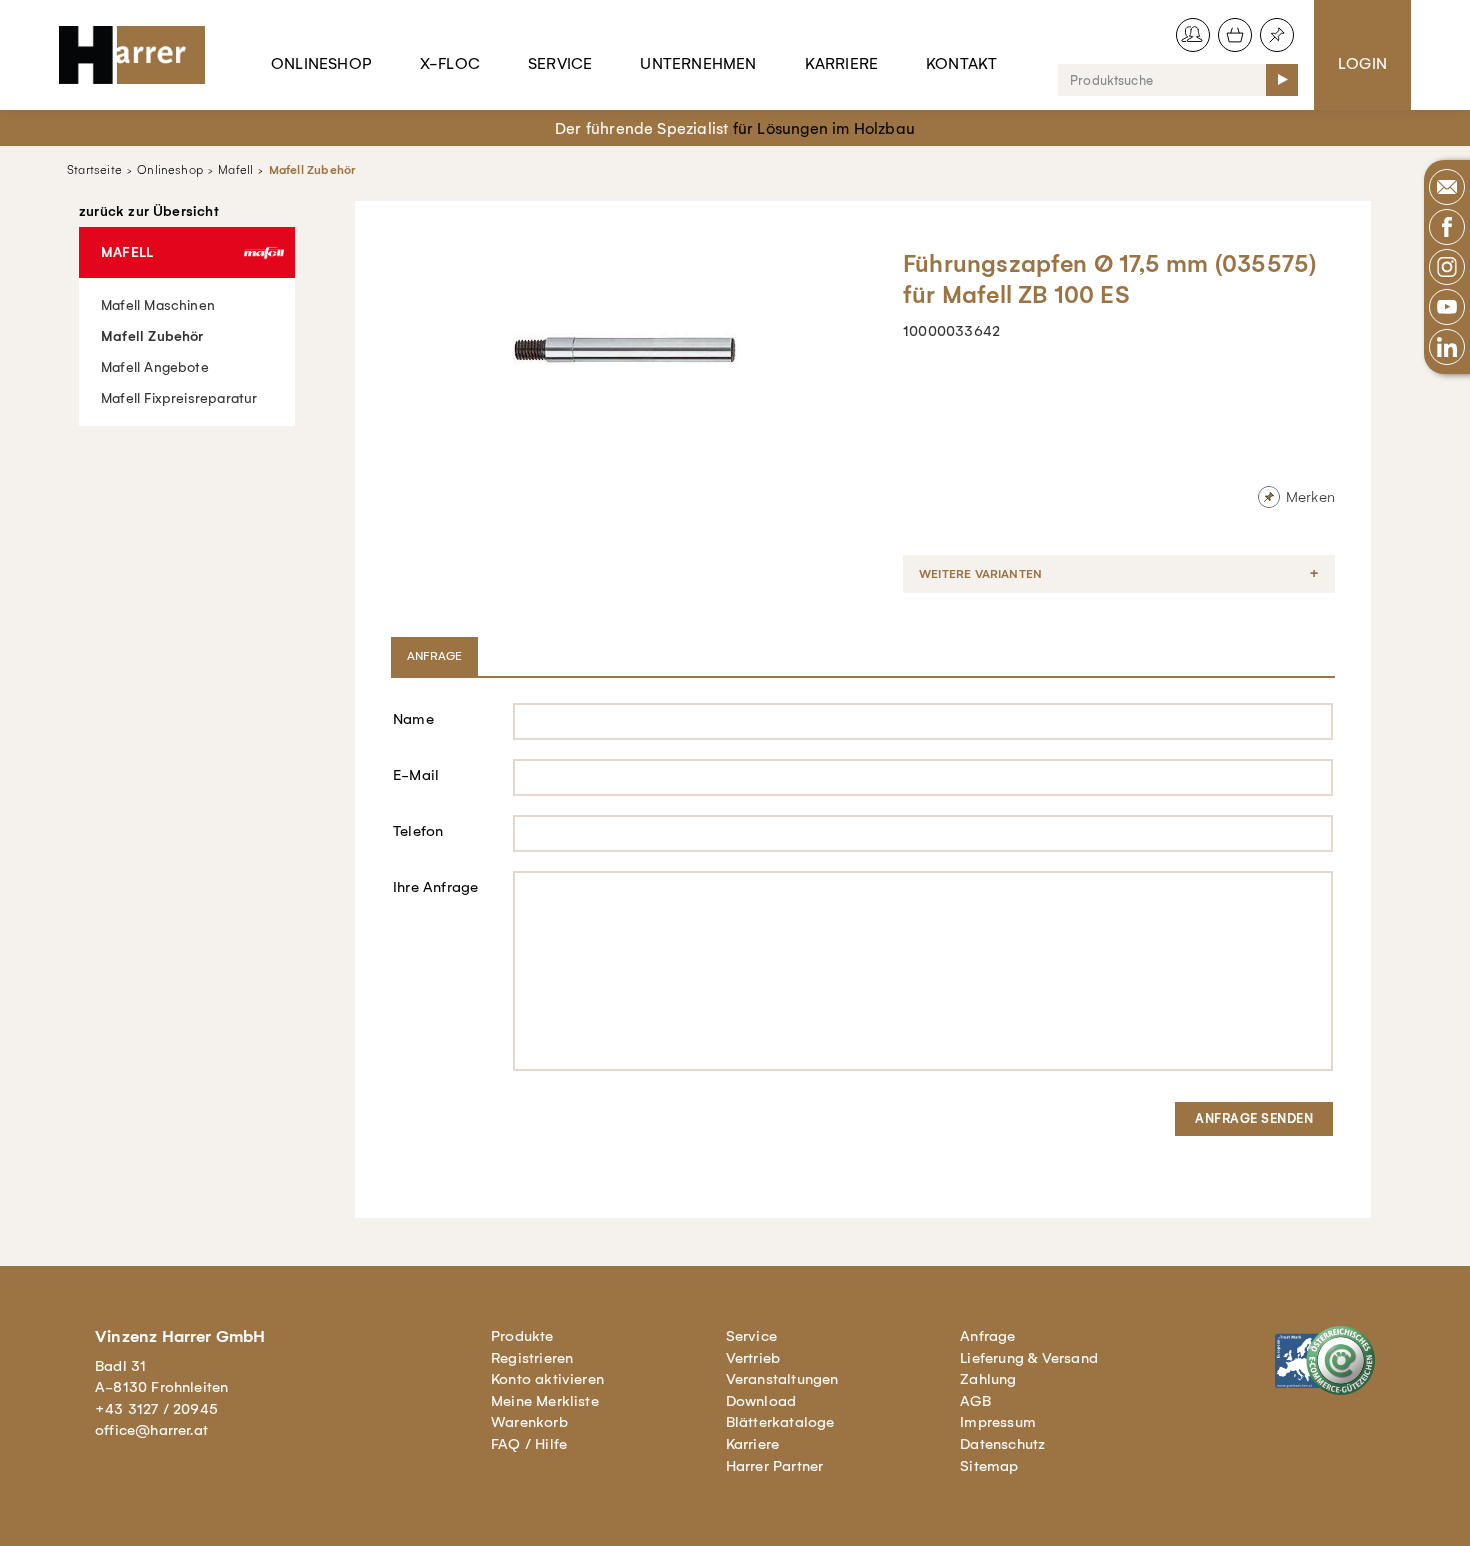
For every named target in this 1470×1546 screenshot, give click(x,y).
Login (1362, 63)
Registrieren (532, 1358)
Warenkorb (529, 1422)
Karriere (842, 63)
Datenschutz (1002, 1444)
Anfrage (987, 1336)
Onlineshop (321, 63)
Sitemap (989, 1466)
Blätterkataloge (780, 1422)
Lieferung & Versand (1029, 1358)
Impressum (998, 1422)
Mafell (235, 170)
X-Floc (450, 63)
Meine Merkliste (545, 1401)
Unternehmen (698, 63)
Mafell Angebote (155, 367)
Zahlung (988, 1379)
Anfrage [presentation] (434, 656)
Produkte (522, 1336)
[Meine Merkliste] (1277, 35)
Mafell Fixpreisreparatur (179, 398)
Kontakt (961, 63)
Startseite (94, 170)
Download (761, 1401)
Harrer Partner (775, 1466)
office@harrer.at (151, 1430)
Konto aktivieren (547, 1379)
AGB (975, 1401)
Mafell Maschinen (158, 305)
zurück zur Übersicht (149, 212)
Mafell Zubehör (312, 170)
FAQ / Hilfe (529, 1444)
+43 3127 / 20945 (156, 1409)
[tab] (436, 656)
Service (560, 63)
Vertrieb (753, 1358)
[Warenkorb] (1235, 35)
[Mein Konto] (1193, 35)
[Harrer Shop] (141, 55)
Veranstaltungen (782, 1379)
